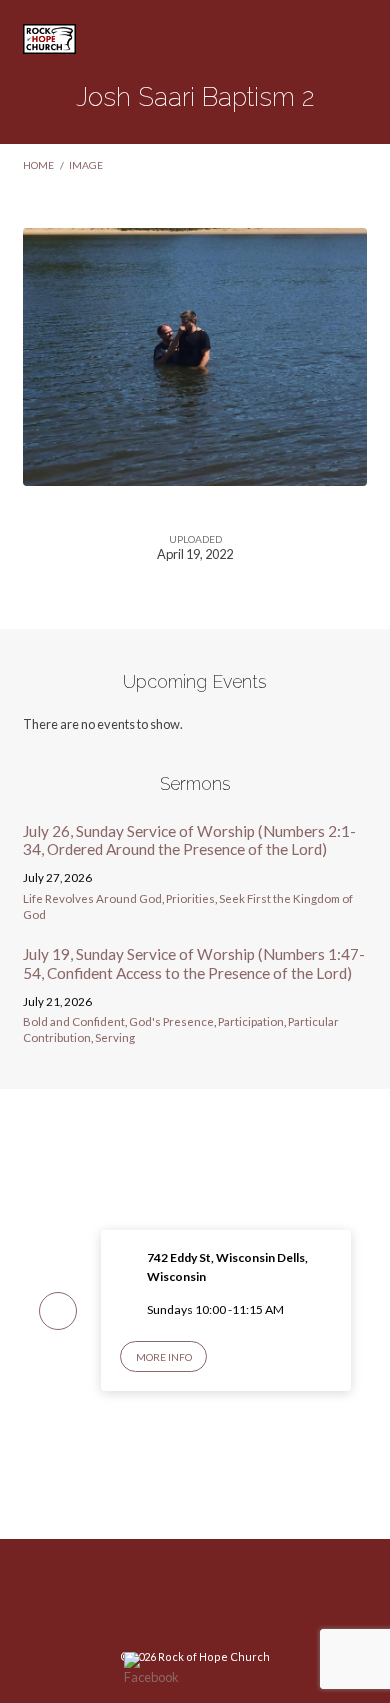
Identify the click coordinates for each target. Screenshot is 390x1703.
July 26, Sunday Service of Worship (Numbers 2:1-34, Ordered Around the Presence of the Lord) (189, 840)
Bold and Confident (74, 1021)
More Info (164, 1357)
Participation (251, 1021)
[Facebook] (195, 1602)
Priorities (190, 898)
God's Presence (171, 1021)
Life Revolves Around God (92, 898)
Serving (115, 1037)
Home (38, 165)
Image (86, 165)
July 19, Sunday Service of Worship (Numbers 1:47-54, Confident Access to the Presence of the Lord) (194, 963)
